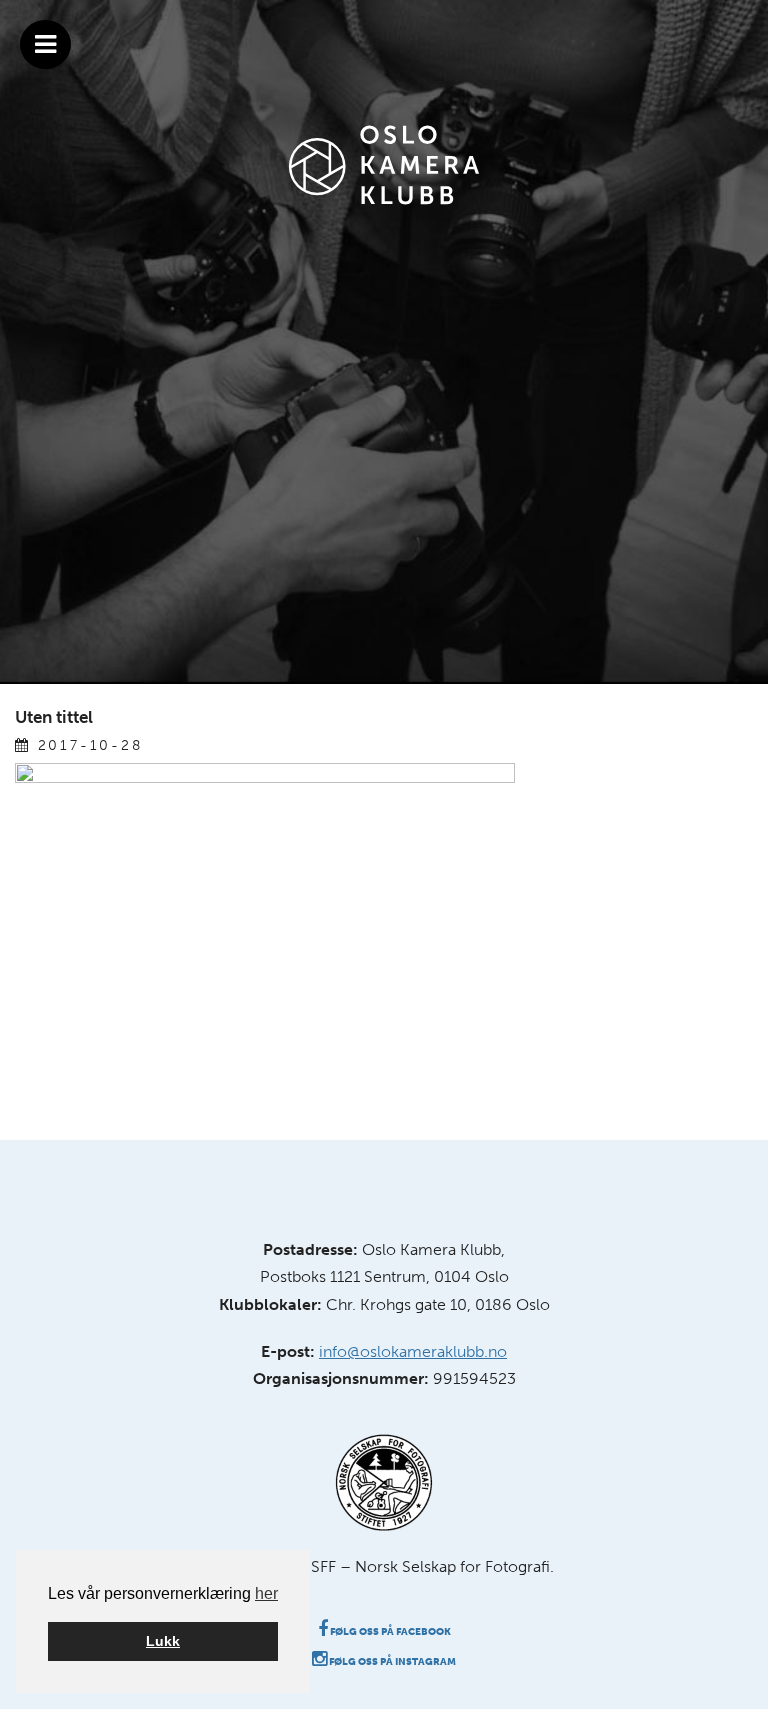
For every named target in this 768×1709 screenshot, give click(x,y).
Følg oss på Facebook (389, 1632)
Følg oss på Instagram (391, 1662)
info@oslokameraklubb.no (413, 1351)
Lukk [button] (163, 1641)
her (266, 1593)
